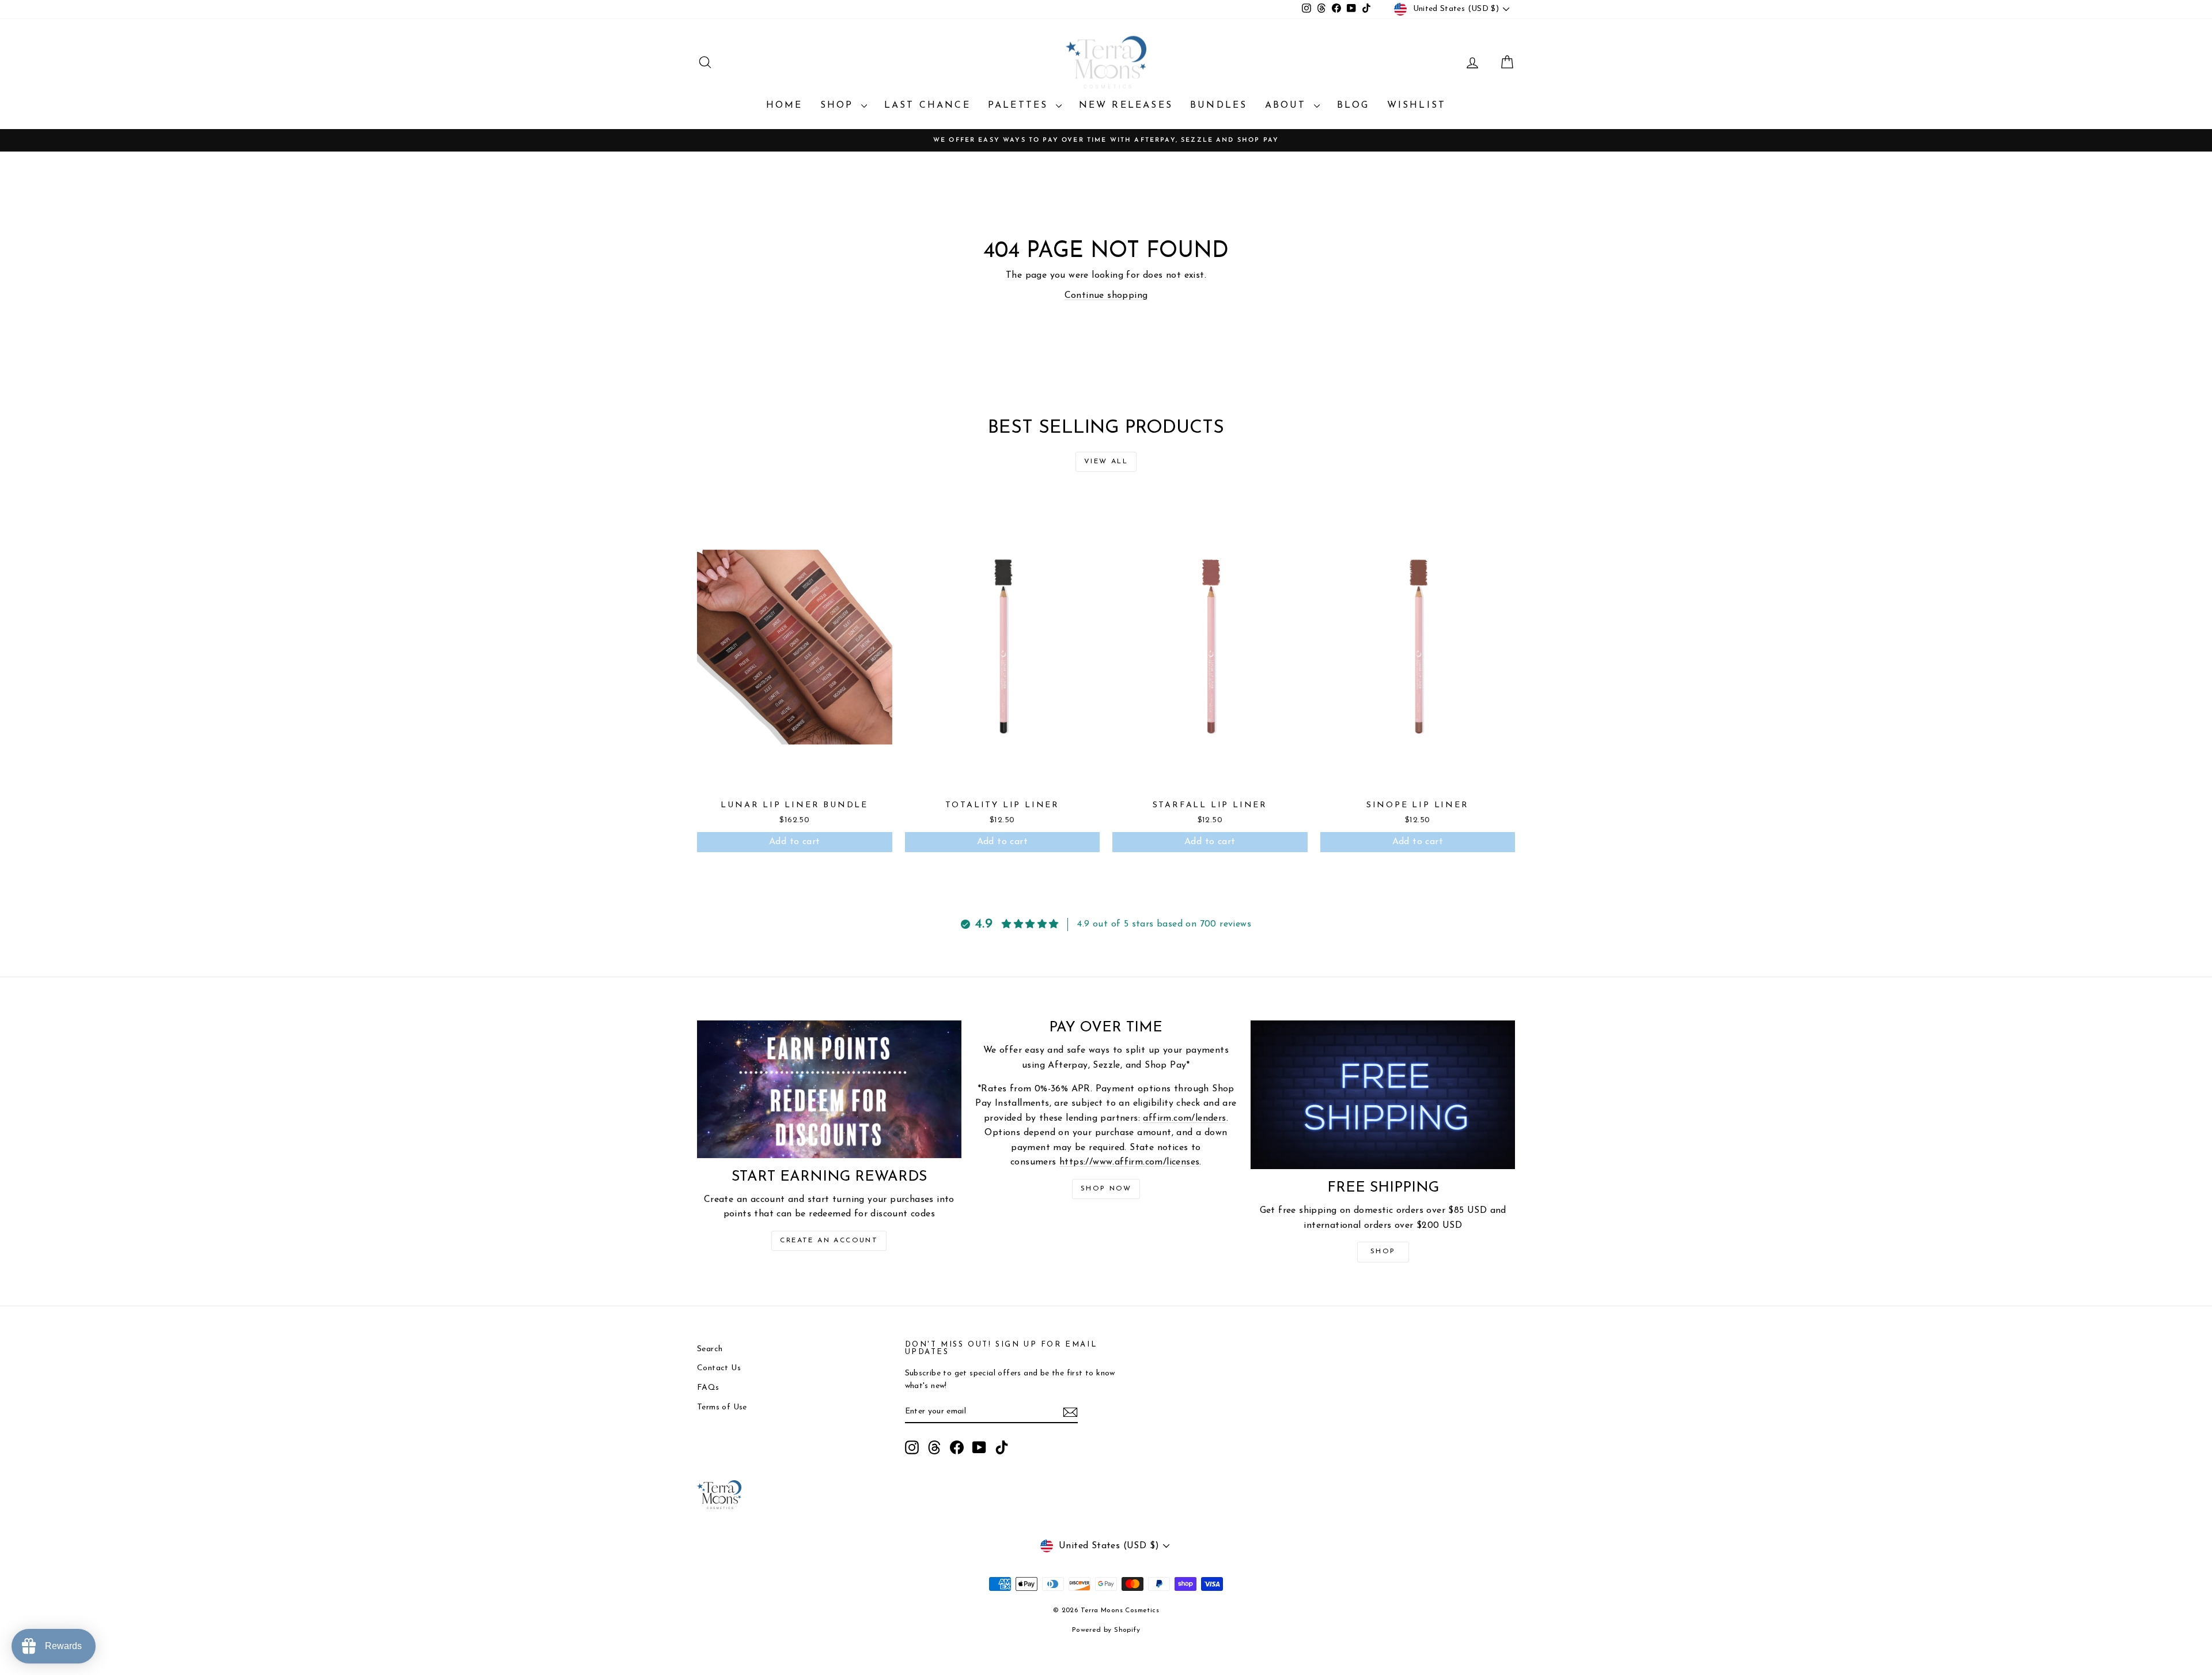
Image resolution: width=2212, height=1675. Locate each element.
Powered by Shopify (1106, 1630)
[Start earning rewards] (829, 1089)
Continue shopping (1106, 296)
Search (710, 1349)
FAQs (708, 1388)
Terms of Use (722, 1407)
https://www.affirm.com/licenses (1129, 1162)
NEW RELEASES (1126, 105)
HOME (785, 105)
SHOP (839, 105)
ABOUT (1288, 105)
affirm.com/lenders (1184, 1118)
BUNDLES (1219, 105)
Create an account (829, 1241)
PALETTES (1020, 105)
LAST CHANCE (927, 105)
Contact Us (719, 1368)
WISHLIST (1417, 105)
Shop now (1106, 1189)
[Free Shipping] (1383, 1095)
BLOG (1353, 105)
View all (1106, 462)
